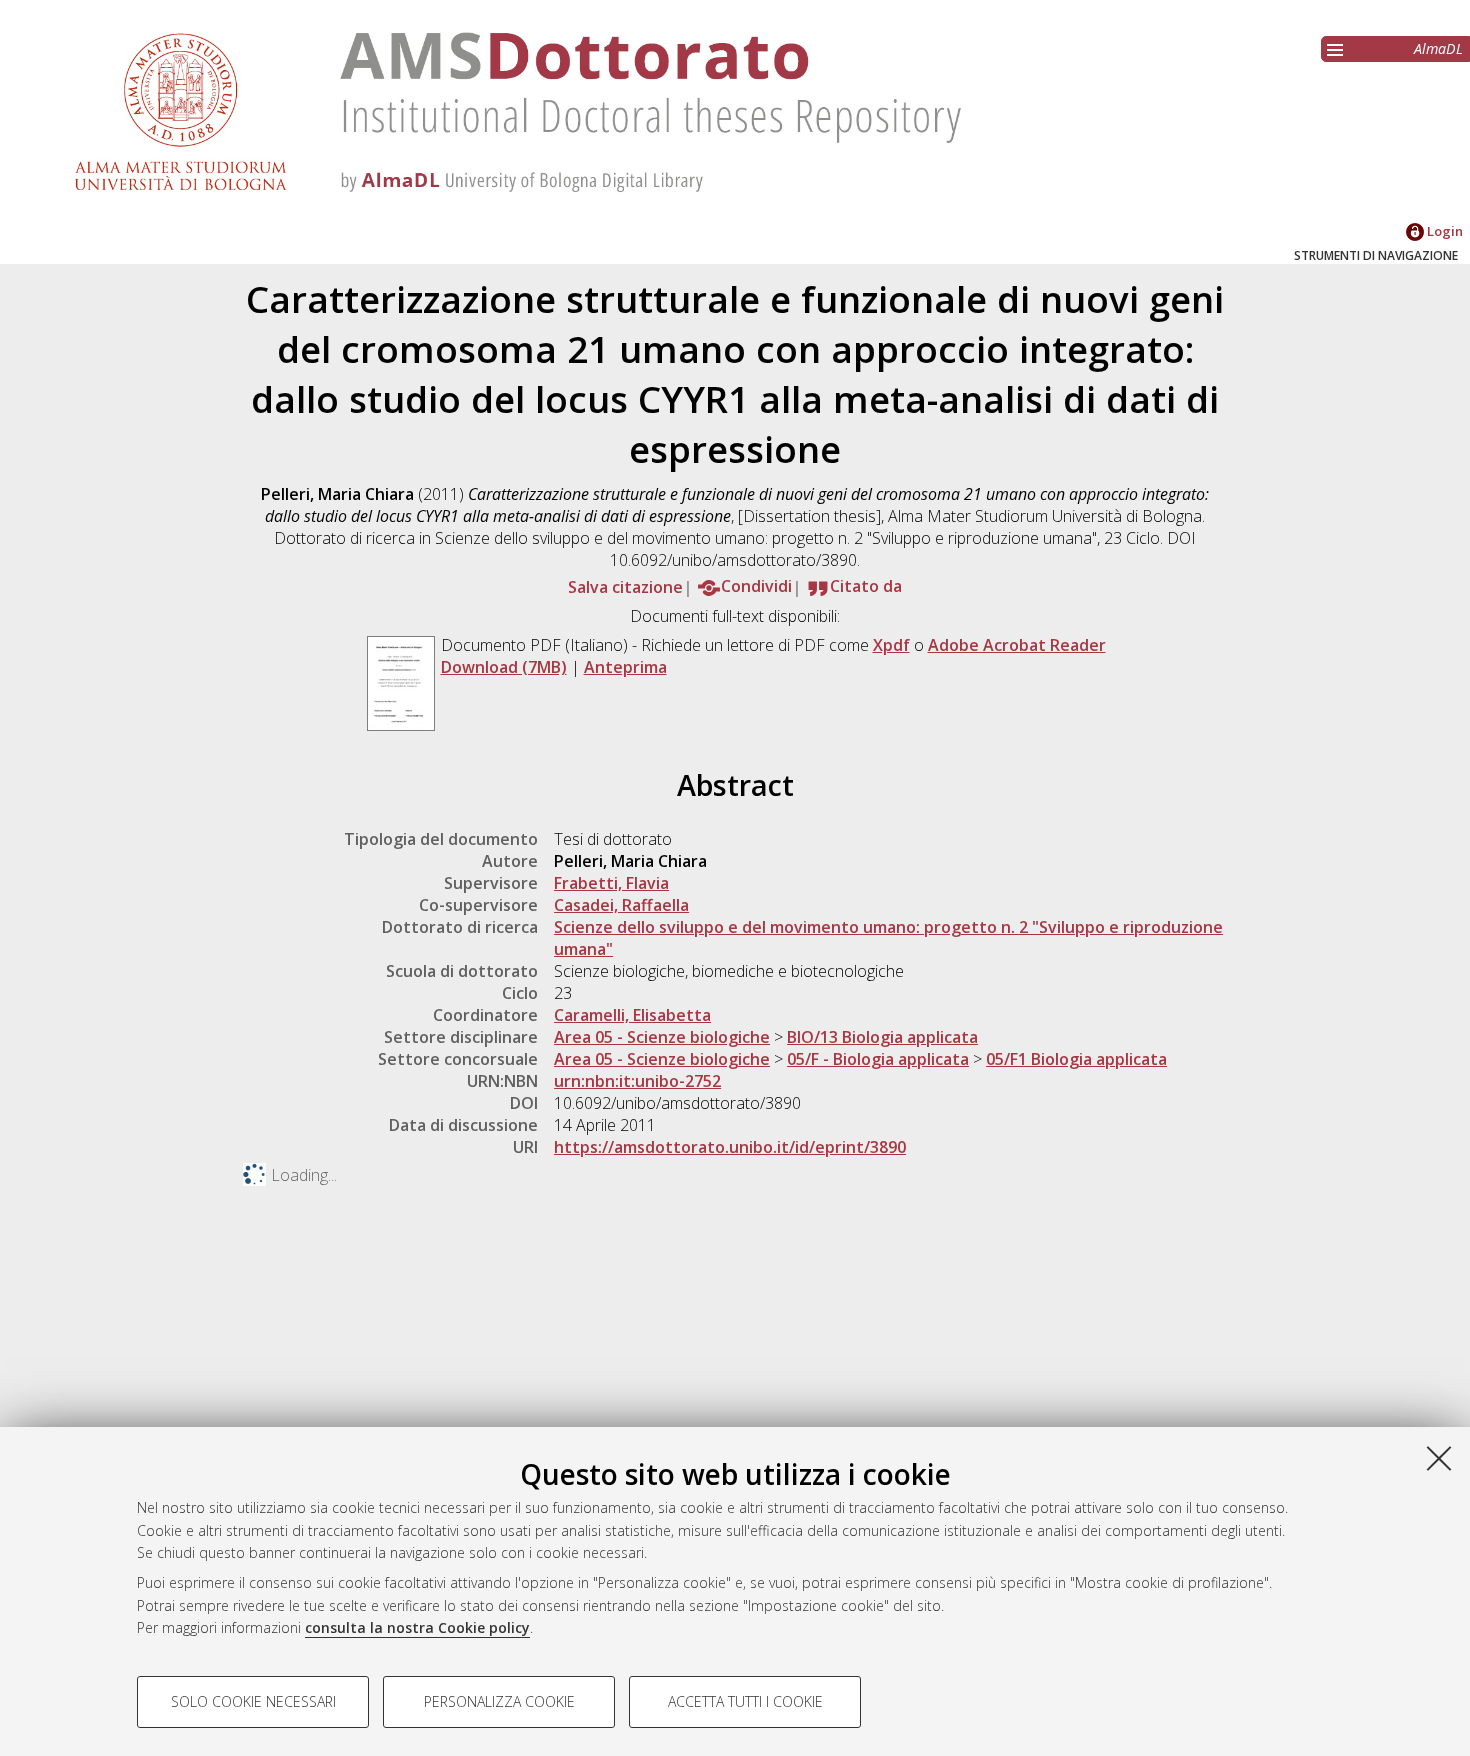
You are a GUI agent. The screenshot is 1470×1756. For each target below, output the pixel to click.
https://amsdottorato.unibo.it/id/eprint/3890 (730, 1147)
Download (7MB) (504, 667)
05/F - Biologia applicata (878, 1059)
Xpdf (891, 645)
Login (1443, 231)
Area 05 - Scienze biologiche (662, 1037)
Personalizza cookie (499, 1701)
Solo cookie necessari (253, 1701)
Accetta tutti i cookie (745, 1701)
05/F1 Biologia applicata (1076, 1059)
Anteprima (625, 667)
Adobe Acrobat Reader (1017, 645)
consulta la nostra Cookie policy (417, 1627)
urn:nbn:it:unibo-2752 (637, 1081)
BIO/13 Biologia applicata (882, 1037)
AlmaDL (1438, 48)
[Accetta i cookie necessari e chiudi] (1439, 1458)
